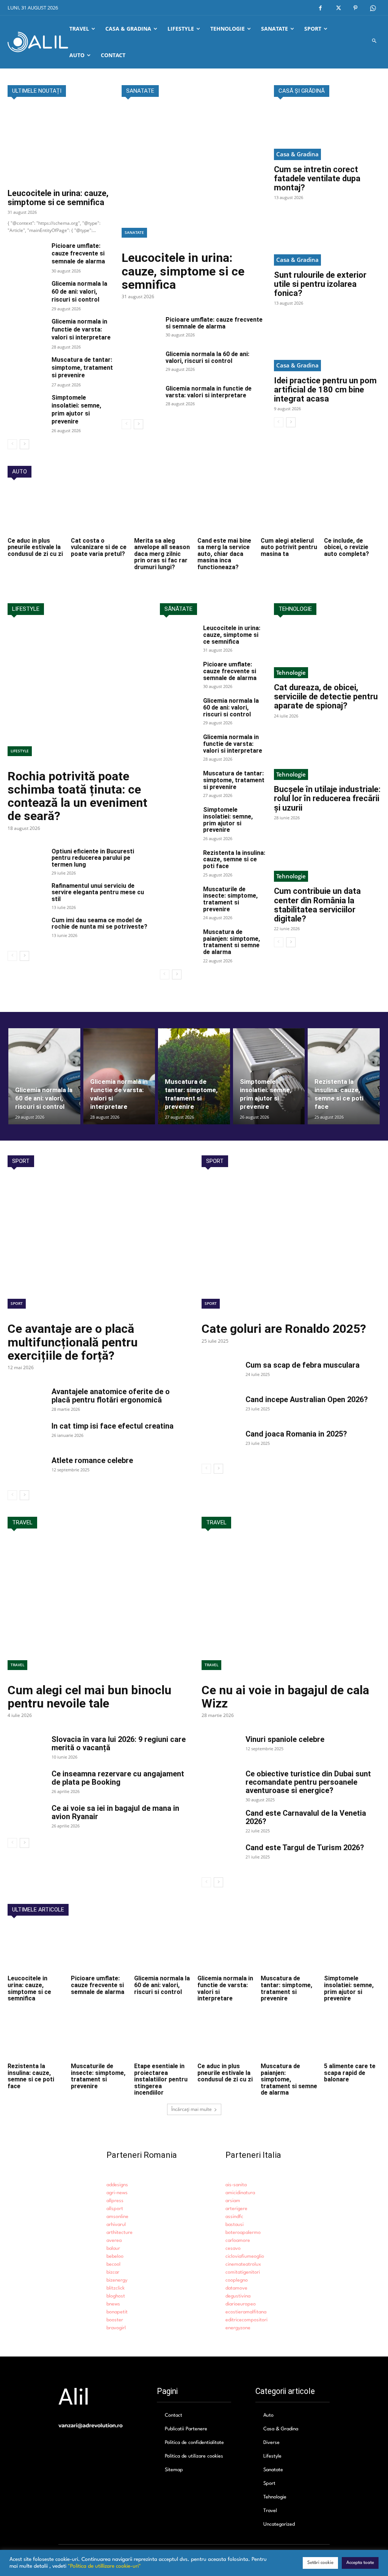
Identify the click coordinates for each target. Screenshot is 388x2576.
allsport (115, 2209)
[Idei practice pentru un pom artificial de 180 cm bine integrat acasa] (327, 345)
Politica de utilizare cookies (194, 2456)
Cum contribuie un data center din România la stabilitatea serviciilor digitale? (317, 905)
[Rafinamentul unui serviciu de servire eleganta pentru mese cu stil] (27, 896)
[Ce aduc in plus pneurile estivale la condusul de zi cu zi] (36, 511)
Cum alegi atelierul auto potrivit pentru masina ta (289, 547)
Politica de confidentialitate (194, 2443)
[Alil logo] (38, 42)
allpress (115, 2201)
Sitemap (174, 2470)
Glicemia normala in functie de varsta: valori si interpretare (81, 329)
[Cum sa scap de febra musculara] (221, 1374)
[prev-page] (12, 444)
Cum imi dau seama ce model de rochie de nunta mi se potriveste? (99, 924)
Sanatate (134, 232)
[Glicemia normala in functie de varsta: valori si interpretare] (27, 331)
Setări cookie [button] (320, 2563)
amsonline (117, 2217)
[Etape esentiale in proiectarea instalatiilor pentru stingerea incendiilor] (162, 2037)
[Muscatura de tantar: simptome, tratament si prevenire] (27, 369)
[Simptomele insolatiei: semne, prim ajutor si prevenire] (27, 407)
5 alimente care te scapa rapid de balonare (350, 2073)
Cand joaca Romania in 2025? (296, 1434)
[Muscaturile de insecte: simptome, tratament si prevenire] (179, 899)
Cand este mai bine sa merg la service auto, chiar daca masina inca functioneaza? (224, 554)
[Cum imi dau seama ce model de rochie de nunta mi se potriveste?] (27, 930)
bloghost (116, 2296)
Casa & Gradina (297, 154)
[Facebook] (321, 8)
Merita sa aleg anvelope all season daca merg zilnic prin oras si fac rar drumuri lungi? (162, 554)
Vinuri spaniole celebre (285, 1739)
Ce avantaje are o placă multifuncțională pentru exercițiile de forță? (73, 1342)
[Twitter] (338, 8)
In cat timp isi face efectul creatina (113, 1426)
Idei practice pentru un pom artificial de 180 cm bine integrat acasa (325, 390)
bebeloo (115, 2256)
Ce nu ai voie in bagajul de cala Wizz (285, 1697)
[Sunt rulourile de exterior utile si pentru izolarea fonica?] (327, 239)
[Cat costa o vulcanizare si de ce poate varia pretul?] (99, 511)
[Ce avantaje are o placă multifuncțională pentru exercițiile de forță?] (97, 1247)
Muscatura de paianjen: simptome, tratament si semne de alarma (232, 942)
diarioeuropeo (241, 2304)
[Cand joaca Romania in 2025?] (221, 1443)
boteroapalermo (243, 2233)
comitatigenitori (243, 2272)
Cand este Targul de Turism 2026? (305, 1848)
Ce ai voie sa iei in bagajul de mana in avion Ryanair (115, 1812)
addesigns (117, 2185)
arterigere (236, 2209)
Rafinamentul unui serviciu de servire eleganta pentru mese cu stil (98, 892)
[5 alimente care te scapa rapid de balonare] (352, 2037)
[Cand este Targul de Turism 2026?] (221, 1857)
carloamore (238, 2241)
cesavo (233, 2248)
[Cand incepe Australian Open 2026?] (221, 1409)
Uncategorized (279, 2524)
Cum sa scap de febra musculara (303, 1365)
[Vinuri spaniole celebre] (221, 1748)
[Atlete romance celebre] (27, 1469)
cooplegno (237, 2280)
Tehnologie (291, 672)
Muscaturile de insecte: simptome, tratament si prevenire (230, 899)
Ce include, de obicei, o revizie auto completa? (347, 547)
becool (113, 2264)
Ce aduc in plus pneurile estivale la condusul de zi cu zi (35, 547)
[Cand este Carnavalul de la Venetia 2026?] (221, 1822)
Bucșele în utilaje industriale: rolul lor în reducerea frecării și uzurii (327, 798)
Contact (174, 2415)
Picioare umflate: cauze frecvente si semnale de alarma (78, 254)
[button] (375, 42)
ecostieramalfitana (246, 2312)
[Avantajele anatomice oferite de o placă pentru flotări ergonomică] (27, 1401)
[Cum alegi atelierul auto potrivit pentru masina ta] (289, 511)
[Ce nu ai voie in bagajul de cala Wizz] (291, 1609)
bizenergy (117, 2280)
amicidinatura (240, 2193)
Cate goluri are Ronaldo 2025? (284, 1329)
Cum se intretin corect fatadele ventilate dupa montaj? (317, 178)
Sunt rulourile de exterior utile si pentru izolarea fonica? (320, 284)
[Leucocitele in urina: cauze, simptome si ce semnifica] (61, 145)
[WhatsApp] (373, 8)
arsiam (233, 2201)
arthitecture (120, 2233)
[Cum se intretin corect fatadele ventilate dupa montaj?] (327, 133)
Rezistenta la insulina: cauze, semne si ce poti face (234, 859)
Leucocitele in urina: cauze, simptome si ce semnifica (58, 198)
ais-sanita (236, 2185)
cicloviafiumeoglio (245, 2256)
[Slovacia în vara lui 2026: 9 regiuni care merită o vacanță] (27, 1748)
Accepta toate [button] (360, 2563)
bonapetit (117, 2312)
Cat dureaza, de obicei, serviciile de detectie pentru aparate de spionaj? (326, 697)
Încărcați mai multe (192, 2109)
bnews (113, 2304)
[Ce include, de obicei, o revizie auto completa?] (352, 511)
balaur (113, 2248)
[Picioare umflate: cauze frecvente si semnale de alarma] (27, 255)
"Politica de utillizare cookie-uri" (104, 2566)
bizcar (113, 2272)
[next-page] (24, 444)
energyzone (238, 2328)
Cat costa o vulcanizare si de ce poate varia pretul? (99, 547)
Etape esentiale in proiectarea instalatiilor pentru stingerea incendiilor (161, 2079)
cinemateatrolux (243, 2264)
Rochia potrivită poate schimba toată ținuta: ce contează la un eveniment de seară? (77, 796)
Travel (17, 1665)
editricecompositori (246, 2320)
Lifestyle (20, 751)
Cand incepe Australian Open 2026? (307, 1399)
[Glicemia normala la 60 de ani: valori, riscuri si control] (27, 293)
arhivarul (116, 2225)
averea (114, 2241)
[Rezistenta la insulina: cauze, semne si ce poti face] (179, 863)
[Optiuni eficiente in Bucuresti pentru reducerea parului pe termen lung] (27, 861)
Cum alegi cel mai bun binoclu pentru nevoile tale (89, 1697)
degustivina (238, 2296)
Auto (268, 2415)
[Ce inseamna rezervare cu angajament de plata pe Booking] (27, 1783)
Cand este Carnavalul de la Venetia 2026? (306, 1817)
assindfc (234, 2217)
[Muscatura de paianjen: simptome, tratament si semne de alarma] (179, 942)
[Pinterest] (355, 8)
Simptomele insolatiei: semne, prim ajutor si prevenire (228, 820)
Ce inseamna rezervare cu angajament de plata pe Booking (118, 1778)
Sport (17, 1303)
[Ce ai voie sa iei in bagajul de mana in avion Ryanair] (27, 1817)
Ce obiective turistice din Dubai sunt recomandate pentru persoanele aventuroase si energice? (308, 1782)
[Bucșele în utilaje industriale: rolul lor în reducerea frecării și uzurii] (327, 754)
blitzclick (116, 2288)
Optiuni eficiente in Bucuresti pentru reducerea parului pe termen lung (93, 858)
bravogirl (116, 2328)
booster (115, 2320)
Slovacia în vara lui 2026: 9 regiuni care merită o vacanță (119, 1743)
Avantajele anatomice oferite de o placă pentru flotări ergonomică (111, 1396)
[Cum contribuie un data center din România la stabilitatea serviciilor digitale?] (327, 855)
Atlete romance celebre (92, 1460)
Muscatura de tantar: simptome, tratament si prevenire (82, 368)
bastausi (235, 2225)
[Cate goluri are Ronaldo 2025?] (291, 1247)
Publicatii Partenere (186, 2429)
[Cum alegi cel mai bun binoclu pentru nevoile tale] (97, 1609)
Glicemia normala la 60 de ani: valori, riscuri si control (79, 292)
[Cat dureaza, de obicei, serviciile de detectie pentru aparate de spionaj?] (327, 651)
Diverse (271, 2443)
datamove (236, 2288)
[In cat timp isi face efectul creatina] (27, 1435)
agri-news (117, 2193)
